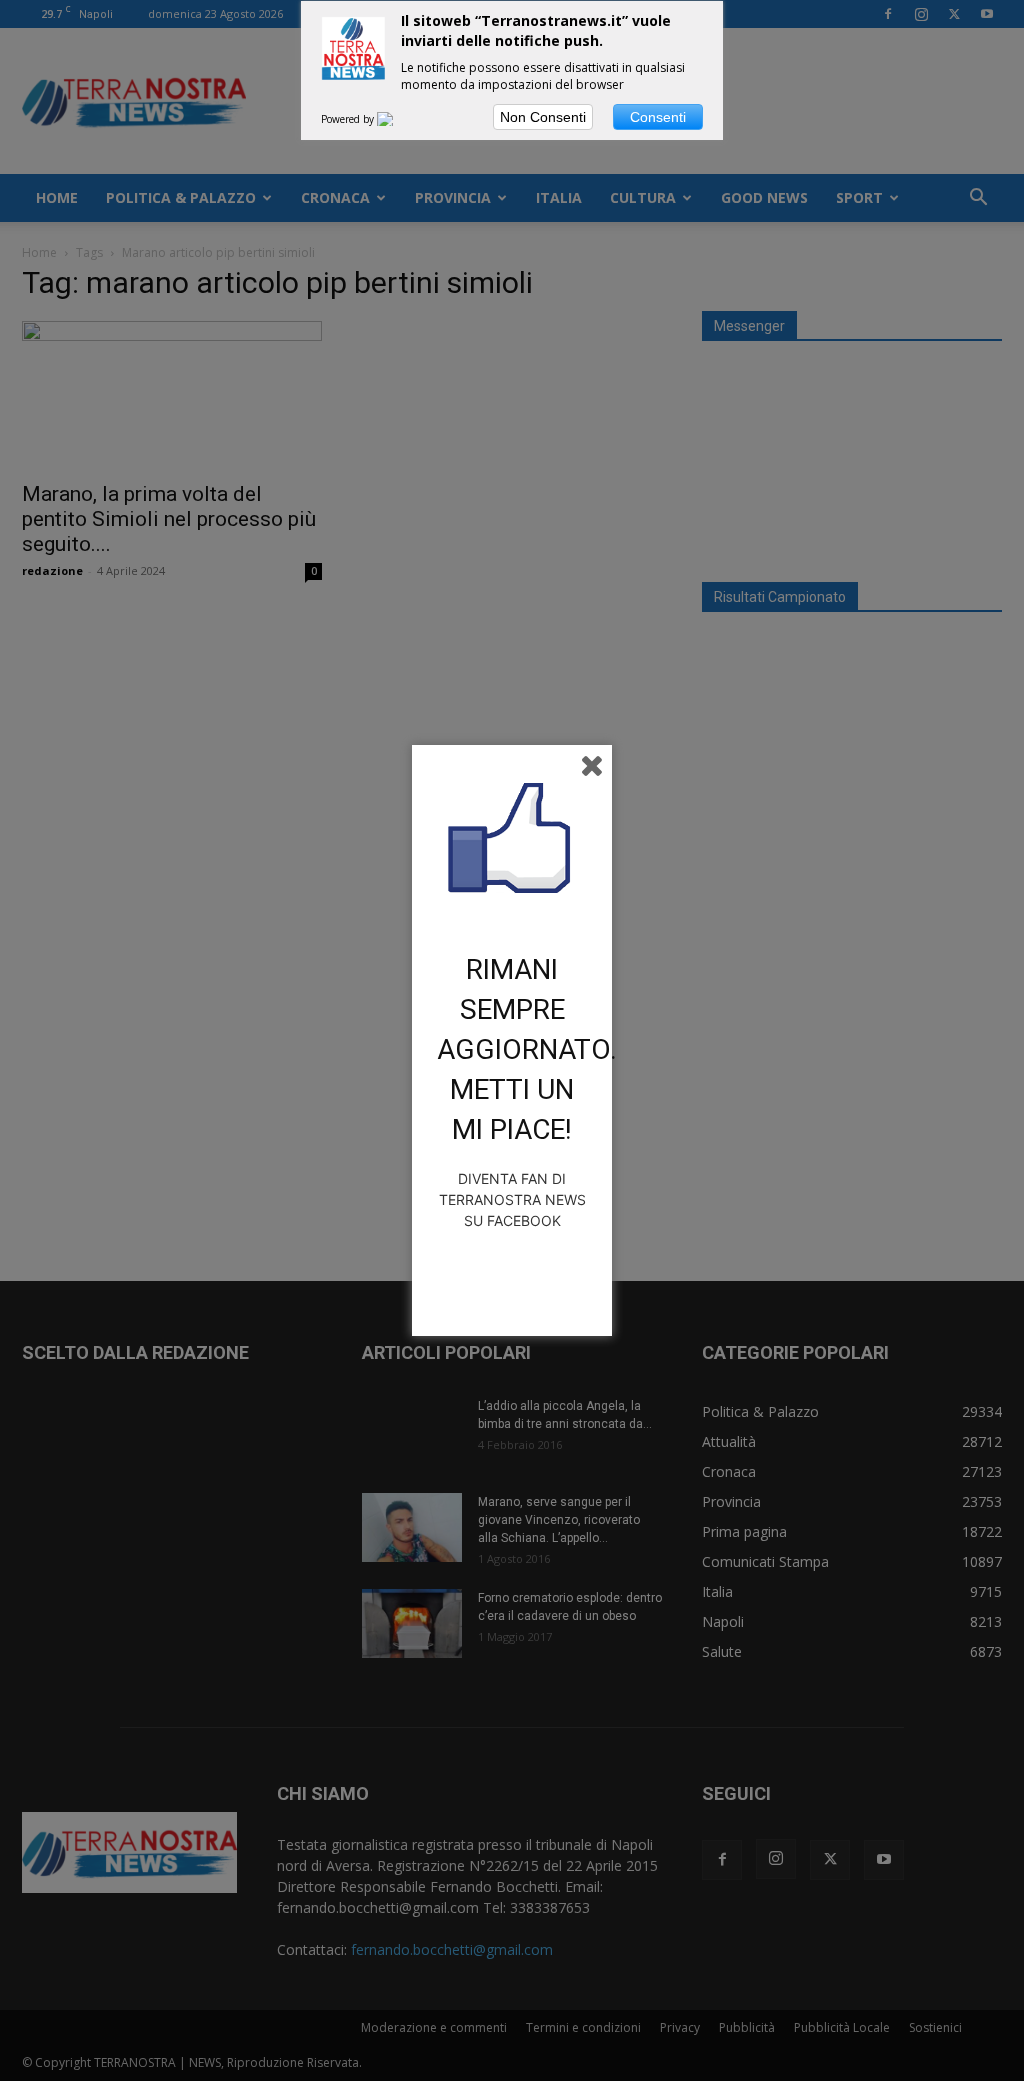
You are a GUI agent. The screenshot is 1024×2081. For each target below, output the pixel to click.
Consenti (658, 117)
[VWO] (397, 119)
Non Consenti (543, 117)
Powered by (349, 119)
